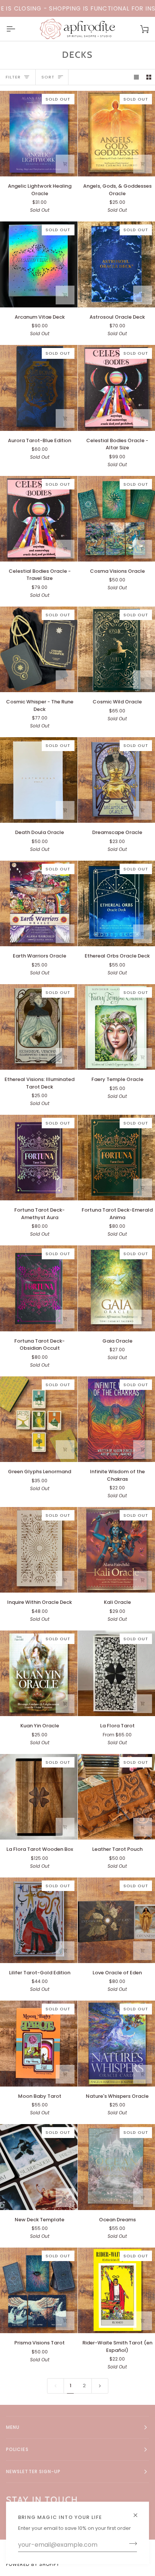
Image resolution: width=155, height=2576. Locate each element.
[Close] (139, 2512)
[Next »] (100, 2386)
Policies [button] (17, 2449)
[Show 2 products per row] (149, 77)
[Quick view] (65, 164)
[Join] (131, 2544)
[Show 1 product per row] (136, 77)
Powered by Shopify (33, 2564)
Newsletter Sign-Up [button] (33, 2471)
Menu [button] (13, 2427)
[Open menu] (17, 29)
